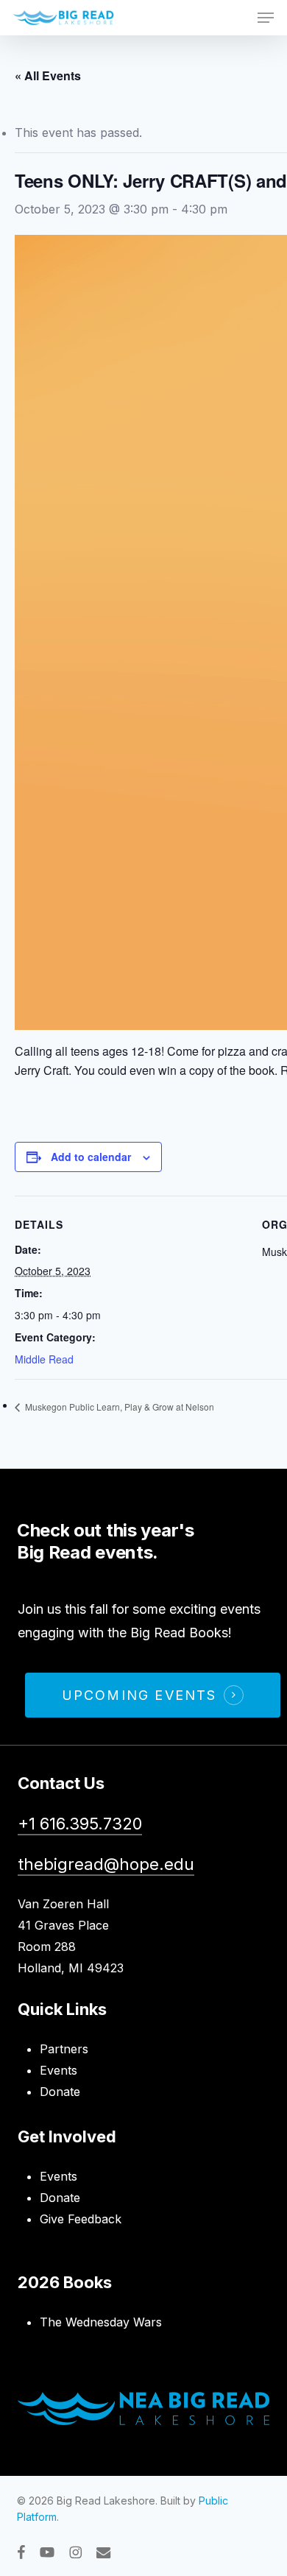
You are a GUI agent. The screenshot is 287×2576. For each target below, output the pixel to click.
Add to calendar (91, 1157)
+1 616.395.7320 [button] (80, 1824)
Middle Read (44, 1359)
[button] (266, 18)
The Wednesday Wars (101, 2322)
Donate (60, 2092)
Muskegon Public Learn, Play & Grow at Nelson (118, 1407)
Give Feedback (81, 2219)
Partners (64, 2049)
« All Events (48, 75)
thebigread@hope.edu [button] (106, 1864)
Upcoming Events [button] (139, 1695)
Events (59, 2070)
